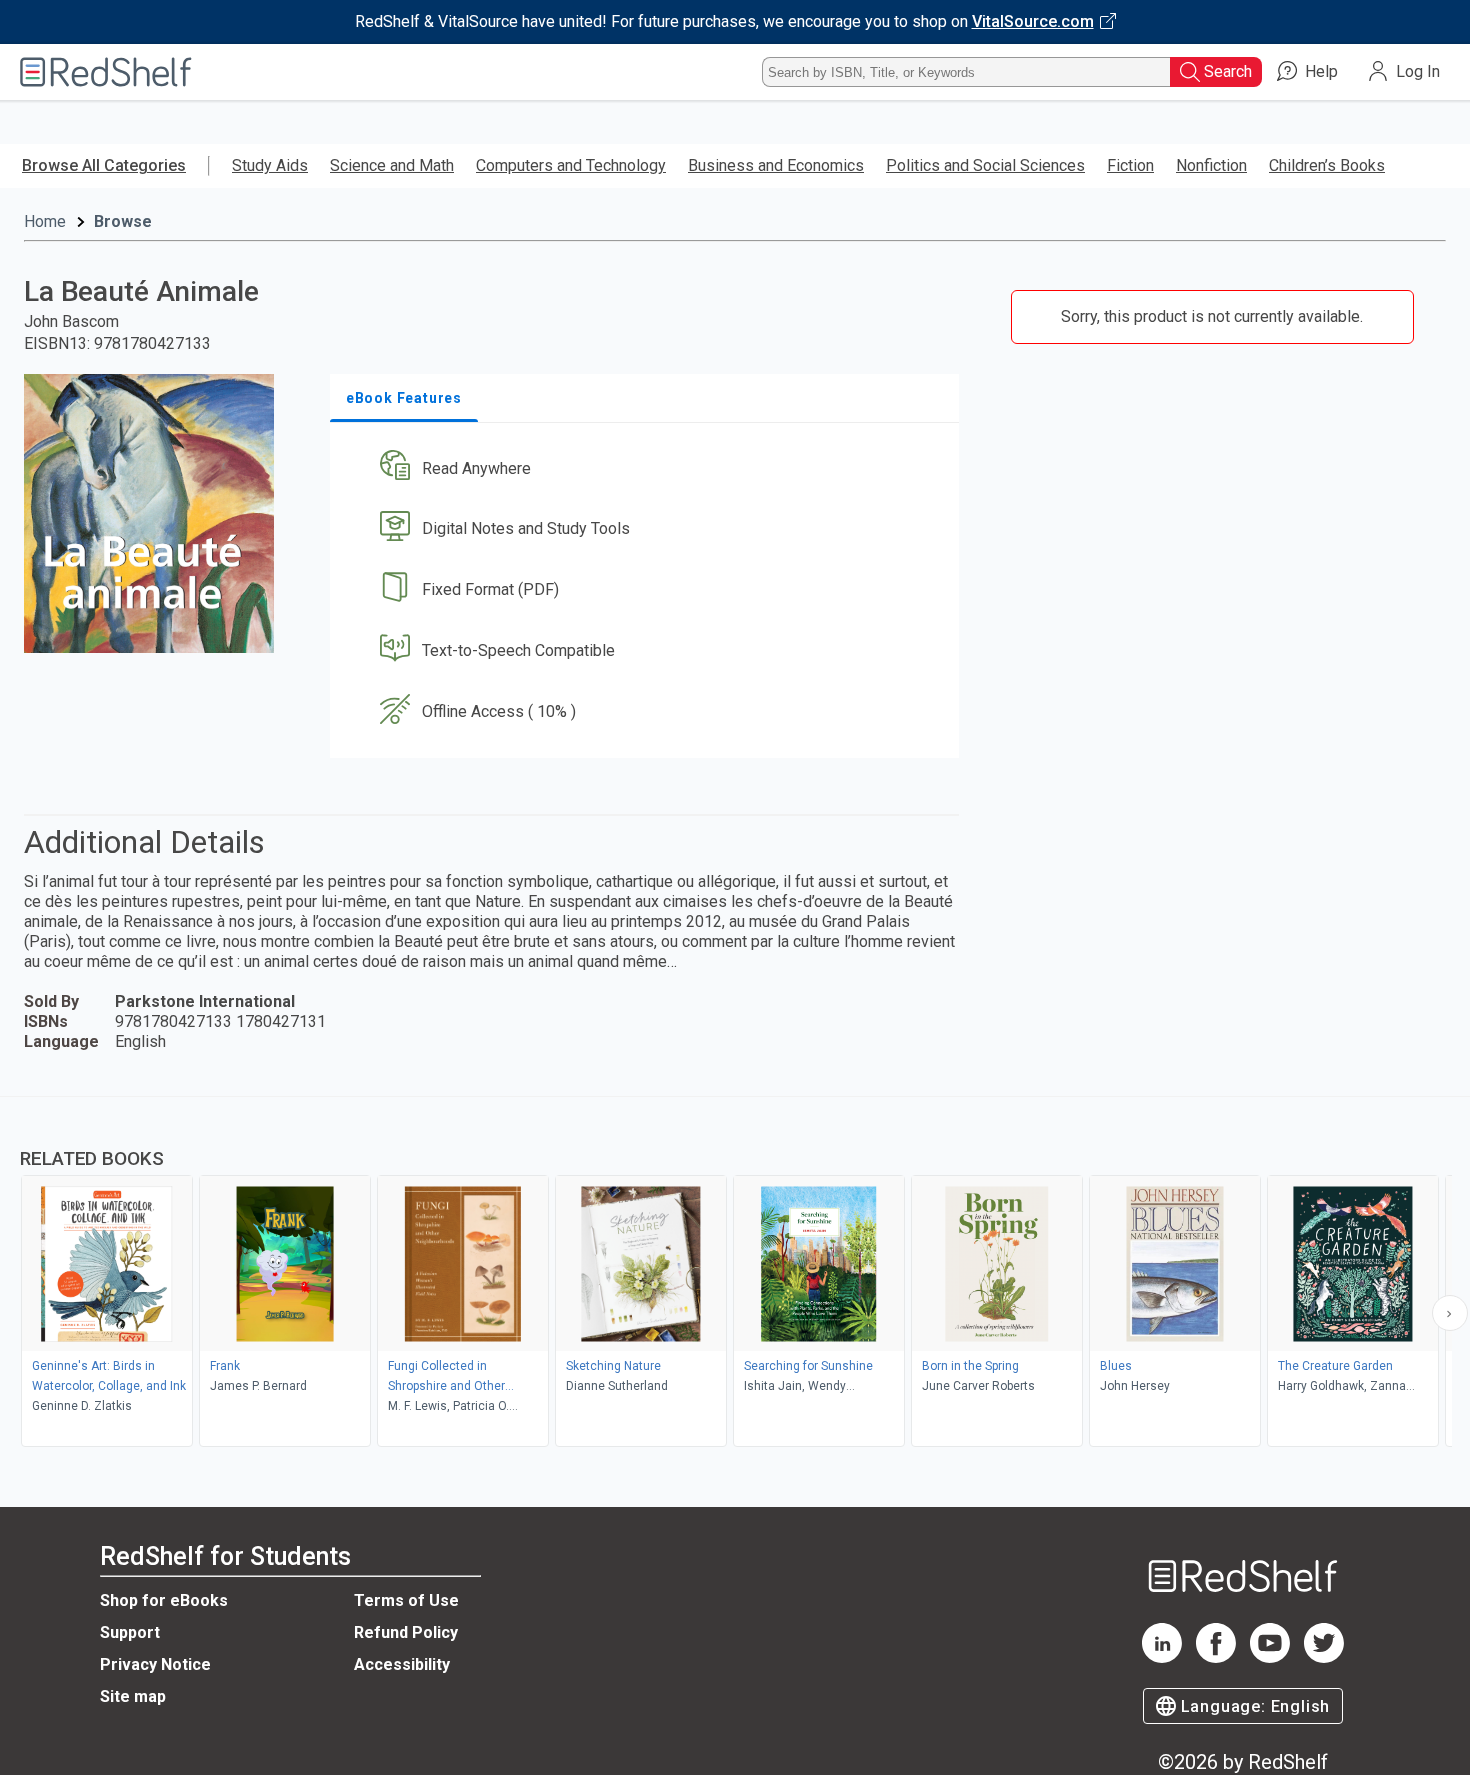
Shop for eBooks (164, 1600)
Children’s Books (1327, 165)
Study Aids (270, 165)
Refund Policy (406, 1632)
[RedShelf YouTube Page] (1270, 1657)
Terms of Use (406, 1600)
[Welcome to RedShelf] (106, 72)
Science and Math (392, 165)
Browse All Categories (104, 165)
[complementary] (735, 1274)
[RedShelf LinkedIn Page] (1162, 1657)
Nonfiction (1211, 165)
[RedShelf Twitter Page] (1324, 1657)
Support (130, 1632)
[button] (648, 468)
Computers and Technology (571, 165)
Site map (133, 1696)
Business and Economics (776, 165)
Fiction (1130, 165)
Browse (123, 221)
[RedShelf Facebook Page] (1216, 1657)
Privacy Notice (155, 1664)
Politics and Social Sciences (985, 165)
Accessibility (402, 1664)
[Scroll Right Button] (1450, 1313)
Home (45, 221)
